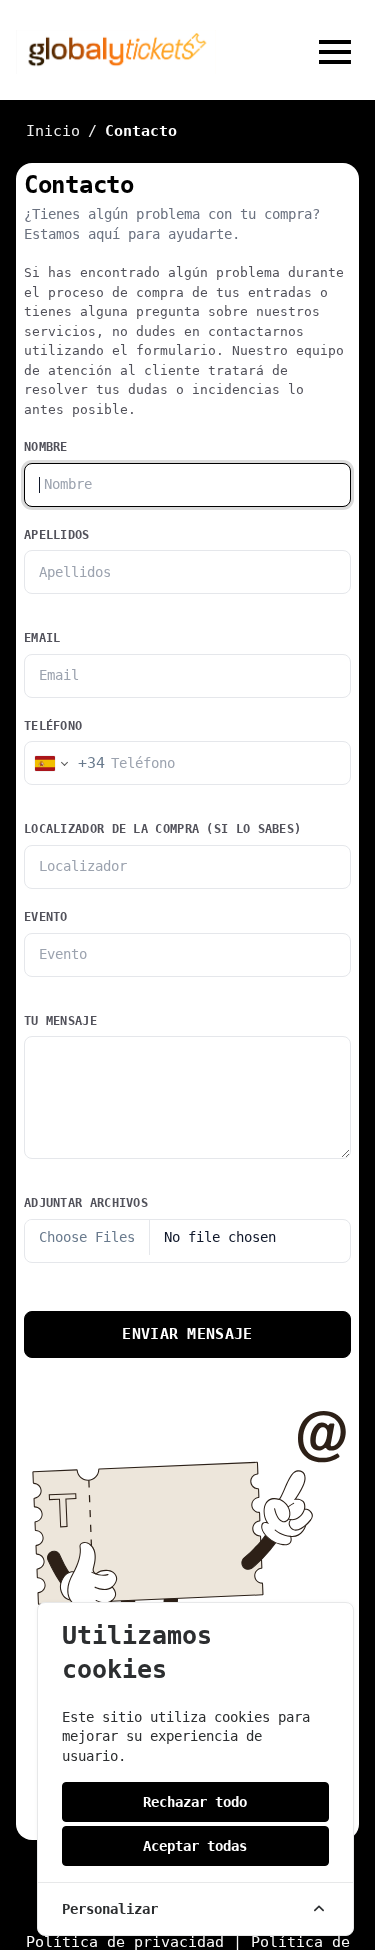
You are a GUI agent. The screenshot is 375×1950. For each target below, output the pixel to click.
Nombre (46, 447)
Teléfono (53, 726)
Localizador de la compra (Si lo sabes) (162, 829)
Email (42, 638)
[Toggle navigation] (335, 52)
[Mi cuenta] (267, 52)
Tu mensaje (60, 1021)
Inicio (53, 131)
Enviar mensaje (187, 1334)
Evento (46, 917)
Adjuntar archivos (86, 1203)
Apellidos (57, 535)
